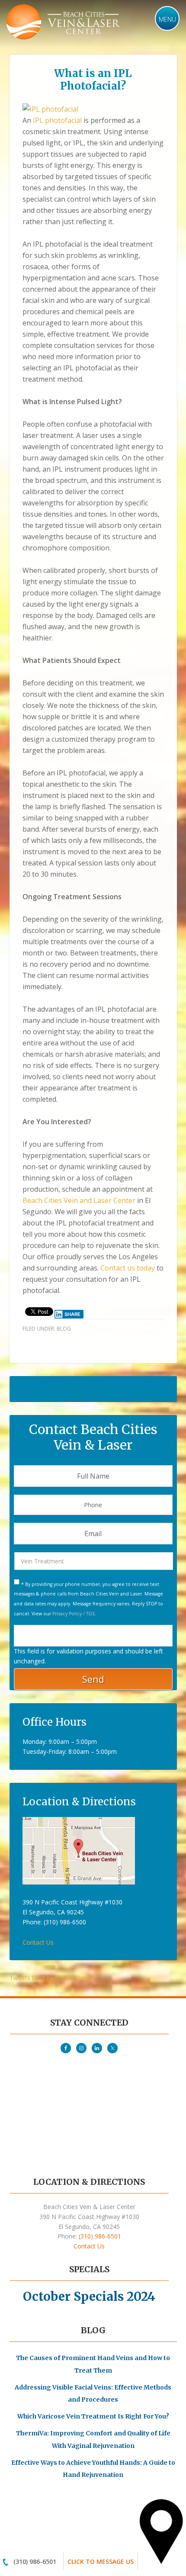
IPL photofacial (57, 120)
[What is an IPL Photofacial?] (50, 109)
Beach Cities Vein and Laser (64, 23)
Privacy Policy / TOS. (74, 1614)
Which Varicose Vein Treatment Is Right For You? (93, 2416)
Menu (167, 19)
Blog (64, 1329)
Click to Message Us (101, 2562)
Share (72, 1314)
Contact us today (128, 1268)
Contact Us (38, 1942)
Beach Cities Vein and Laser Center (79, 1200)
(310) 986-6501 (35, 2562)
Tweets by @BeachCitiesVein (50, 1978)
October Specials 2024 (89, 2296)
